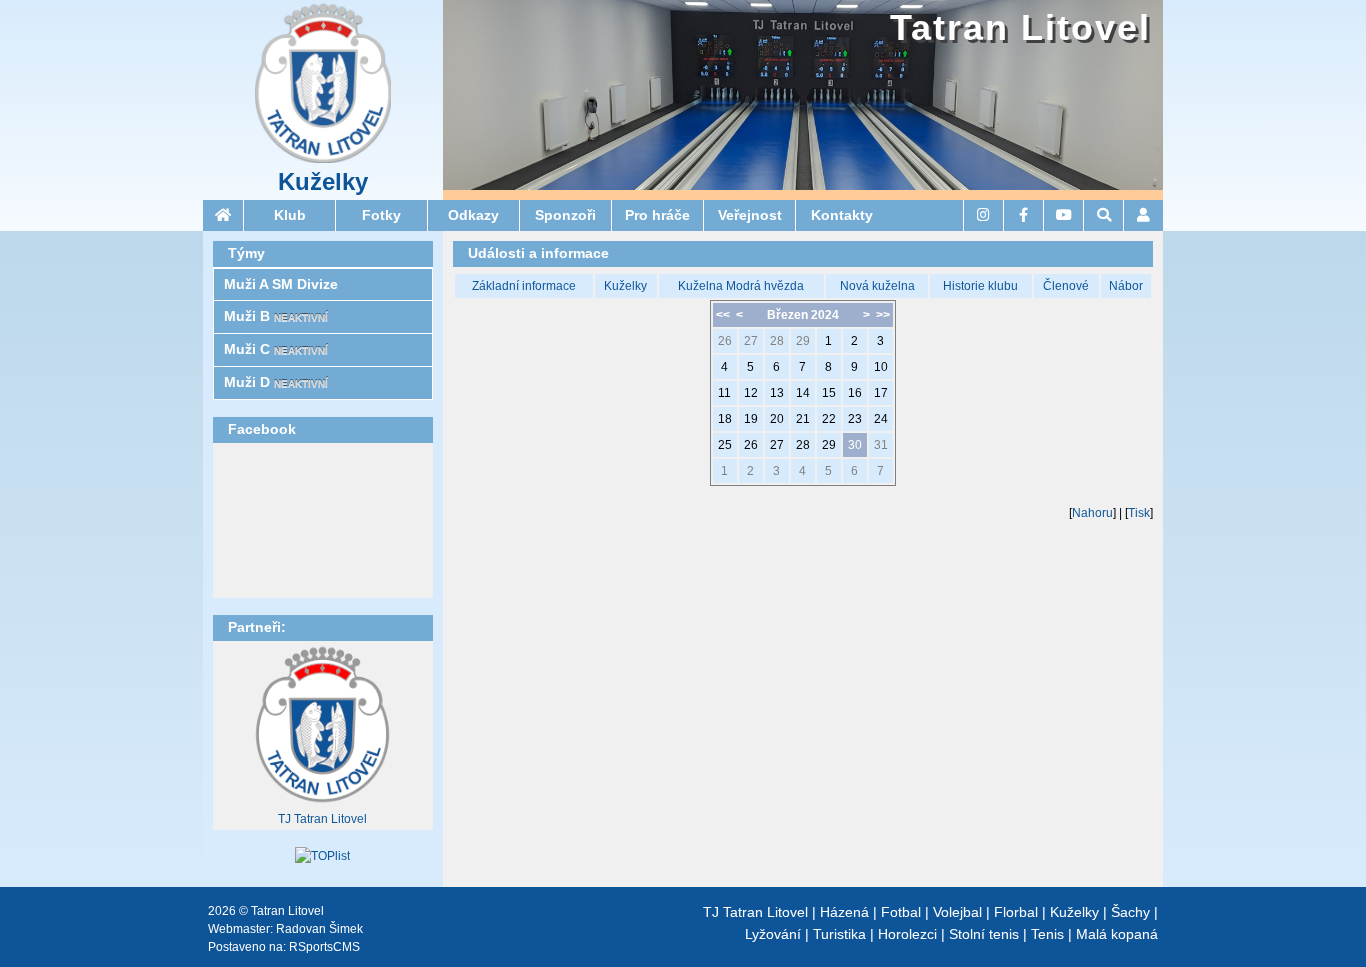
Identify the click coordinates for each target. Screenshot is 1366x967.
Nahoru (1092, 513)
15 (829, 393)
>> (883, 315)
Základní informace (524, 286)
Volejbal (957, 912)
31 (881, 445)
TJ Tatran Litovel (322, 819)
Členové (1066, 286)
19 (751, 419)
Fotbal (901, 912)
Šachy (1130, 912)
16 (855, 393)
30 (855, 445)
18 (725, 419)
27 (751, 341)
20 (777, 419)
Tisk (1139, 513)
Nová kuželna (877, 286)
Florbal (1016, 912)
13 (777, 393)
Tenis (1047, 934)
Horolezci (907, 934)
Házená (844, 912)
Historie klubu (980, 286)
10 (881, 367)
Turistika (839, 934)
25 (725, 445)
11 (724, 393)
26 (725, 341)
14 (803, 393)
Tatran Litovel (1020, 27)
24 (881, 419)
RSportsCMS (324, 947)
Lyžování (773, 934)
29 (803, 341)
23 (855, 419)
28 (777, 341)
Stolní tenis (984, 934)
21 (803, 419)
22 (829, 419)
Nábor (1126, 286)
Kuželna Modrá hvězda (741, 286)
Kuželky (323, 182)
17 (881, 393)
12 (751, 393)
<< (723, 315)
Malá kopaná (1117, 934)
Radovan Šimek (319, 929)
